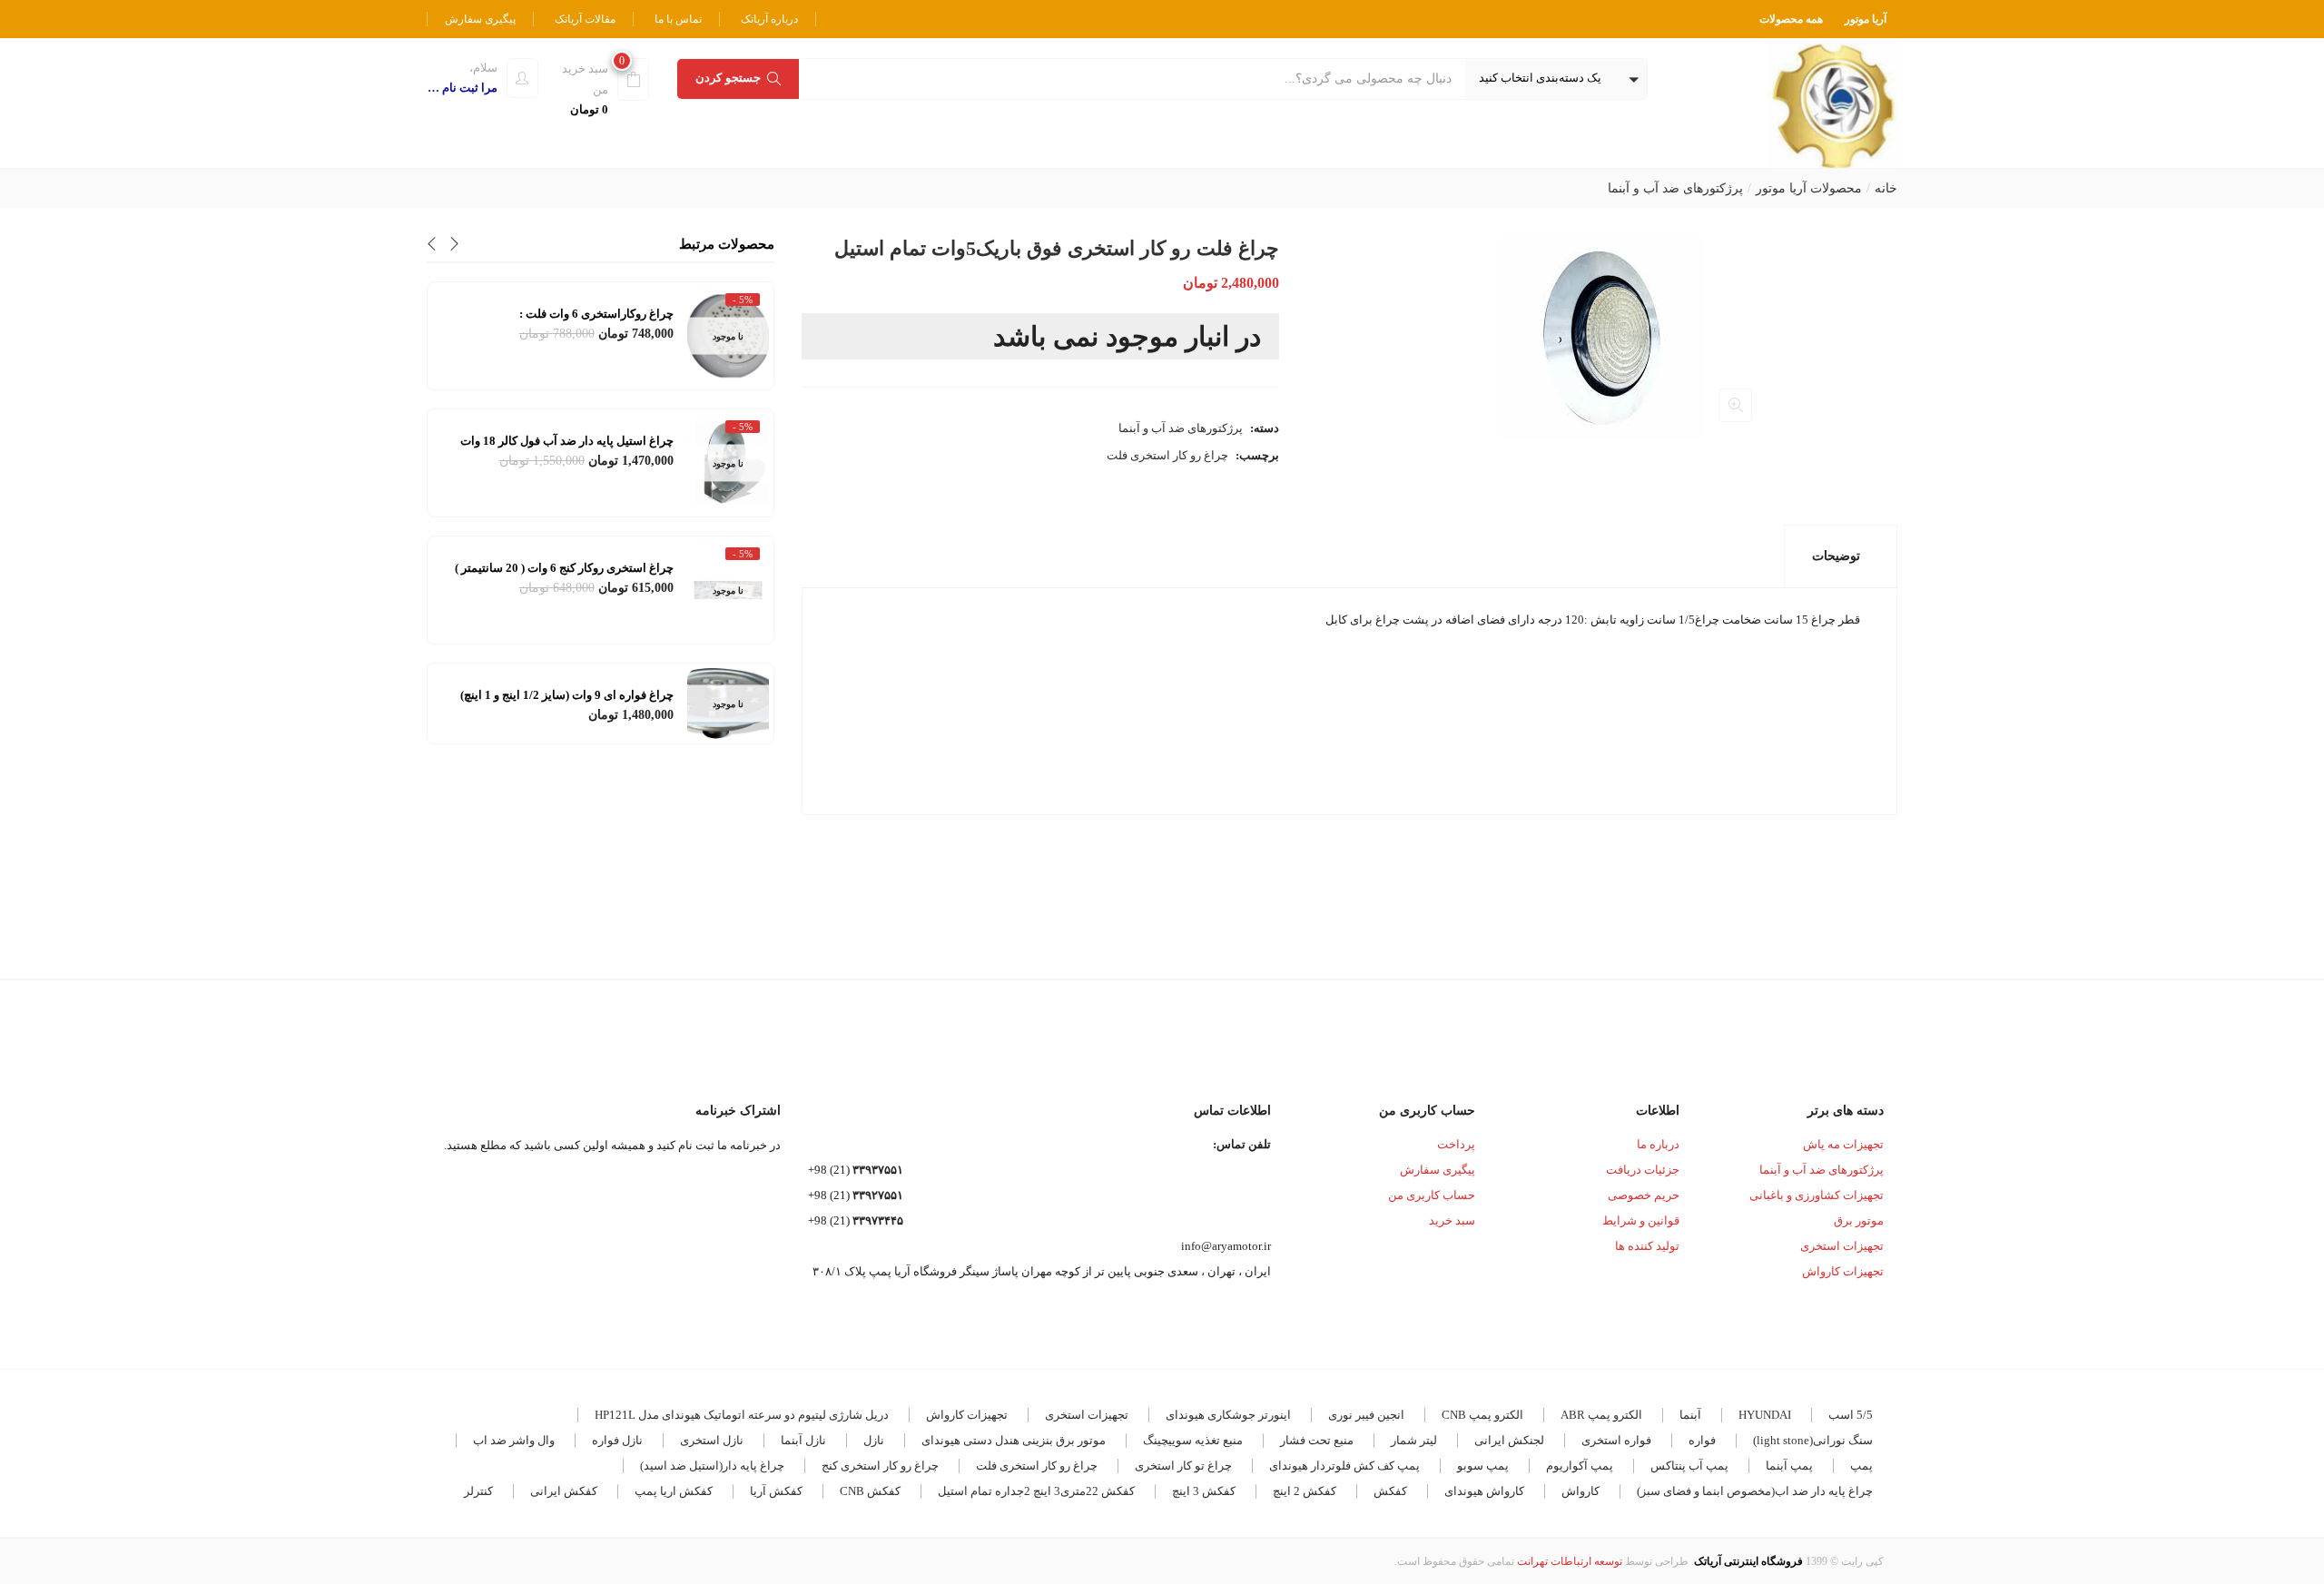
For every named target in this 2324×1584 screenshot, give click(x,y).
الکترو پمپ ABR (1601, 1415)
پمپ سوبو (1483, 1466)
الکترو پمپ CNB (1482, 1415)
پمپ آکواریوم (1580, 1466)
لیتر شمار (1414, 1440)
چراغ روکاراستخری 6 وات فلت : (596, 314)
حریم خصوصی (1644, 1195)
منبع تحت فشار (1317, 1440)
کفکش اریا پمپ (674, 1491)
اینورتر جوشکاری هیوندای (1228, 1415)
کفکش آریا (776, 1491)
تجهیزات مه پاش (1843, 1144)
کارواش (1581, 1491)
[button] (1556, 79)
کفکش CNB (870, 1491)
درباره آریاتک (769, 19)
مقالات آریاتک (585, 19)
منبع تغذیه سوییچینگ (1193, 1440)
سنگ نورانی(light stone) (1813, 1440)
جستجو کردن (728, 78)
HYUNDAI (1765, 1415)
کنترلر (478, 1491)
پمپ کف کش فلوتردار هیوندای (1344, 1466)
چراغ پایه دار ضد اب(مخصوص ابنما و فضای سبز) (1755, 1491)
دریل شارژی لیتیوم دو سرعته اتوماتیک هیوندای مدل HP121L (742, 1415)
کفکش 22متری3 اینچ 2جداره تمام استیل (1036, 1491)
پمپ (1861, 1466)
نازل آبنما (803, 1440)
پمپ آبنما (1789, 1466)
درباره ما (1658, 1144)
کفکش (1390, 1491)
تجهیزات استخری (1842, 1246)
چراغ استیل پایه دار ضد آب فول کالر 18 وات (567, 441)
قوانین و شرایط (1641, 1220)
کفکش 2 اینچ (1305, 1491)
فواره (1702, 1440)
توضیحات (1836, 556)
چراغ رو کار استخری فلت (1167, 455)
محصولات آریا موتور (1809, 188)
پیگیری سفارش (480, 19)
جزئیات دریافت (1643, 1170)
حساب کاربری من (1432, 1195)
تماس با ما (678, 19)
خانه (1886, 188)
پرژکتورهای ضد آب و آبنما (1675, 188)
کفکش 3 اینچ (1204, 1491)
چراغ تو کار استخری (1183, 1466)
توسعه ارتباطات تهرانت (1570, 1561)
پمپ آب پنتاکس (1689, 1466)
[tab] (1841, 556)
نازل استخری (712, 1440)
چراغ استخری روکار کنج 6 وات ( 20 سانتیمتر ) (564, 568)
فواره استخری (1616, 1440)
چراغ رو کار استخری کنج (880, 1466)
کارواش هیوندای (1484, 1491)
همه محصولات (1791, 19)
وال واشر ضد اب (514, 1440)
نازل (874, 1440)
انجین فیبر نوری (1366, 1415)
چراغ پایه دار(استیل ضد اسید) (712, 1466)
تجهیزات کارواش (1843, 1271)
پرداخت (1456, 1144)
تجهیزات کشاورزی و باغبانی (1817, 1195)
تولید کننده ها (1647, 1246)
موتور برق (1859, 1220)
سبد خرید (1452, 1220)
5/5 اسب (1851, 1415)
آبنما (1690, 1415)
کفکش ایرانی (564, 1491)
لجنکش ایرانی (1509, 1440)
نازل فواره (617, 1440)
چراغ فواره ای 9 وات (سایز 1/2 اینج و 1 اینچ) (567, 695)
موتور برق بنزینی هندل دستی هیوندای (1014, 1440)
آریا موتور (1866, 19)
